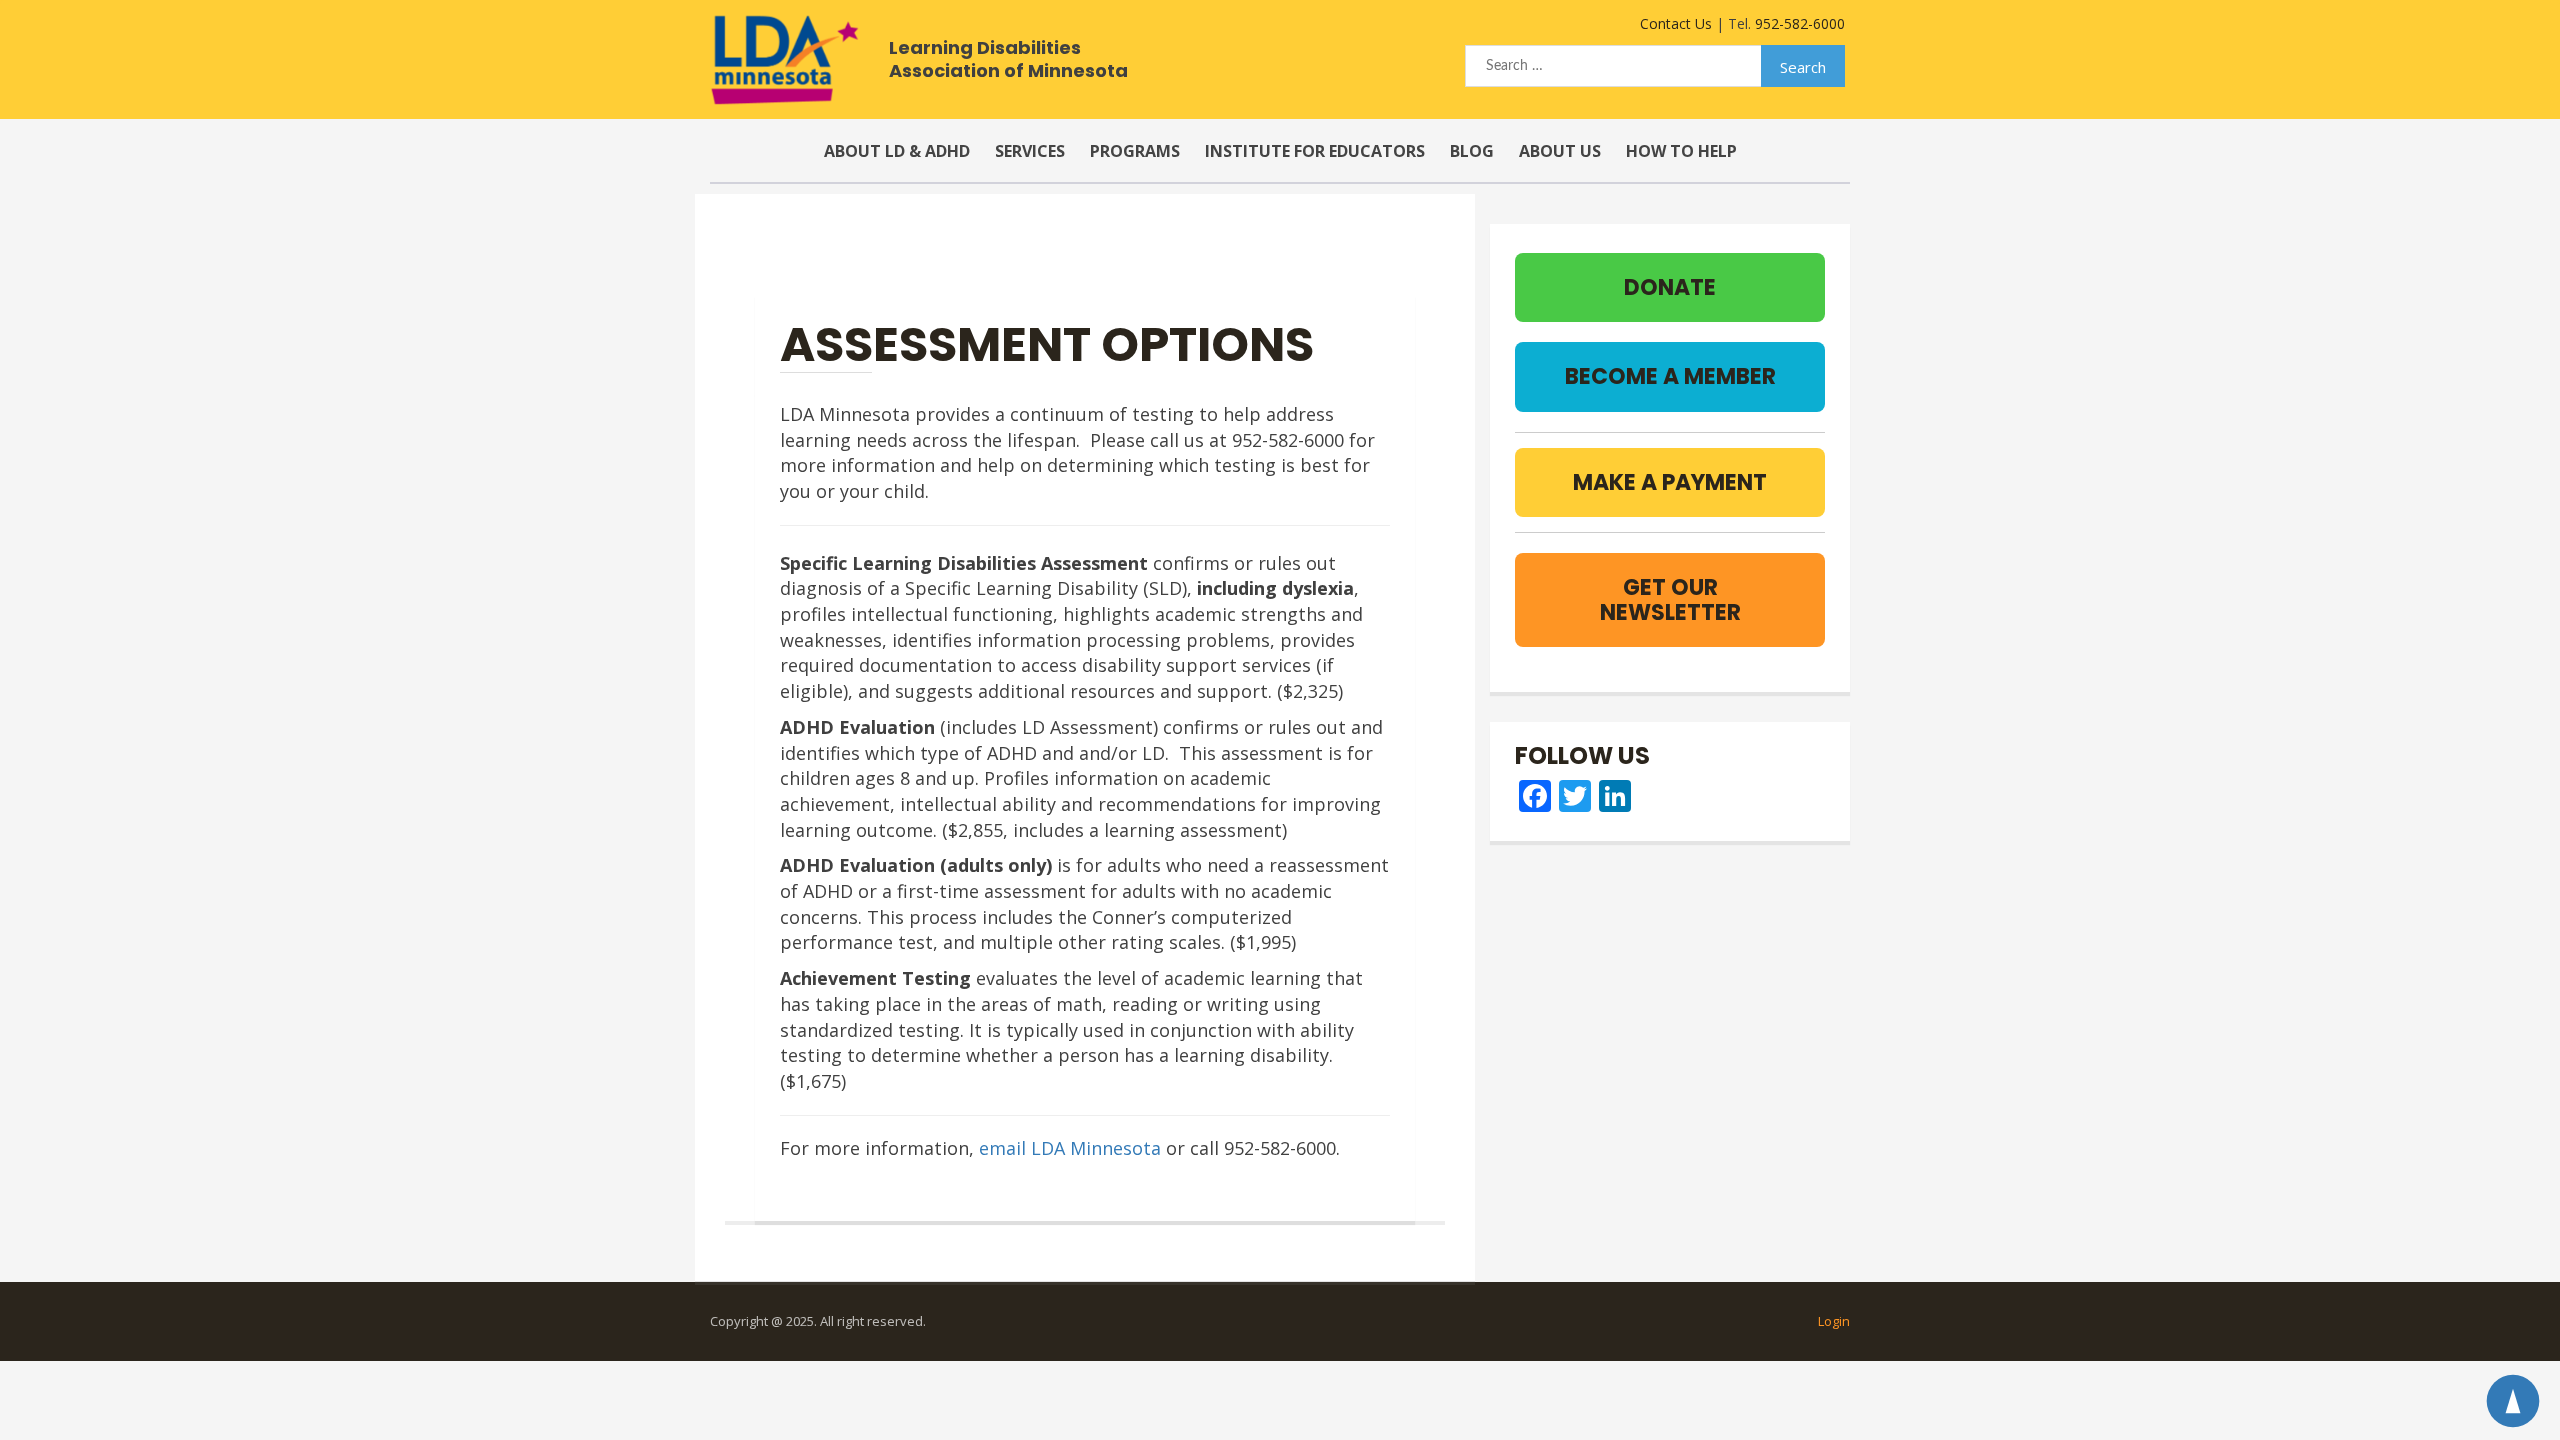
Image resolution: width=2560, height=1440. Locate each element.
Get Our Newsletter (1670, 600)
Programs (1135, 151)
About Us (1560, 151)
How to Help (1681, 151)
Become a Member (1670, 376)
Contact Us (1676, 23)
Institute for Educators (1315, 151)
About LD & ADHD (897, 151)
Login (1834, 1321)
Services (1030, 151)
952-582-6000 (1800, 23)
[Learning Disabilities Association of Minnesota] (784, 60)
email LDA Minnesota (1070, 1148)
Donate (1670, 287)
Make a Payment (1670, 482)
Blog (1472, 151)
